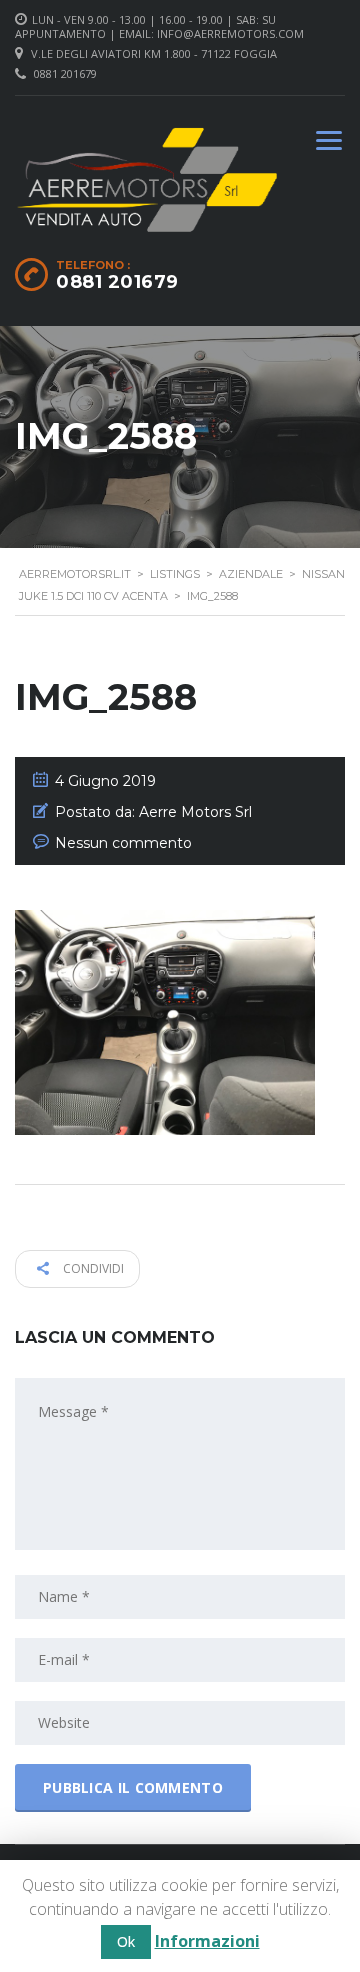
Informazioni (207, 1941)
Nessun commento (123, 843)
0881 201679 (65, 73)
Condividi (92, 1268)
